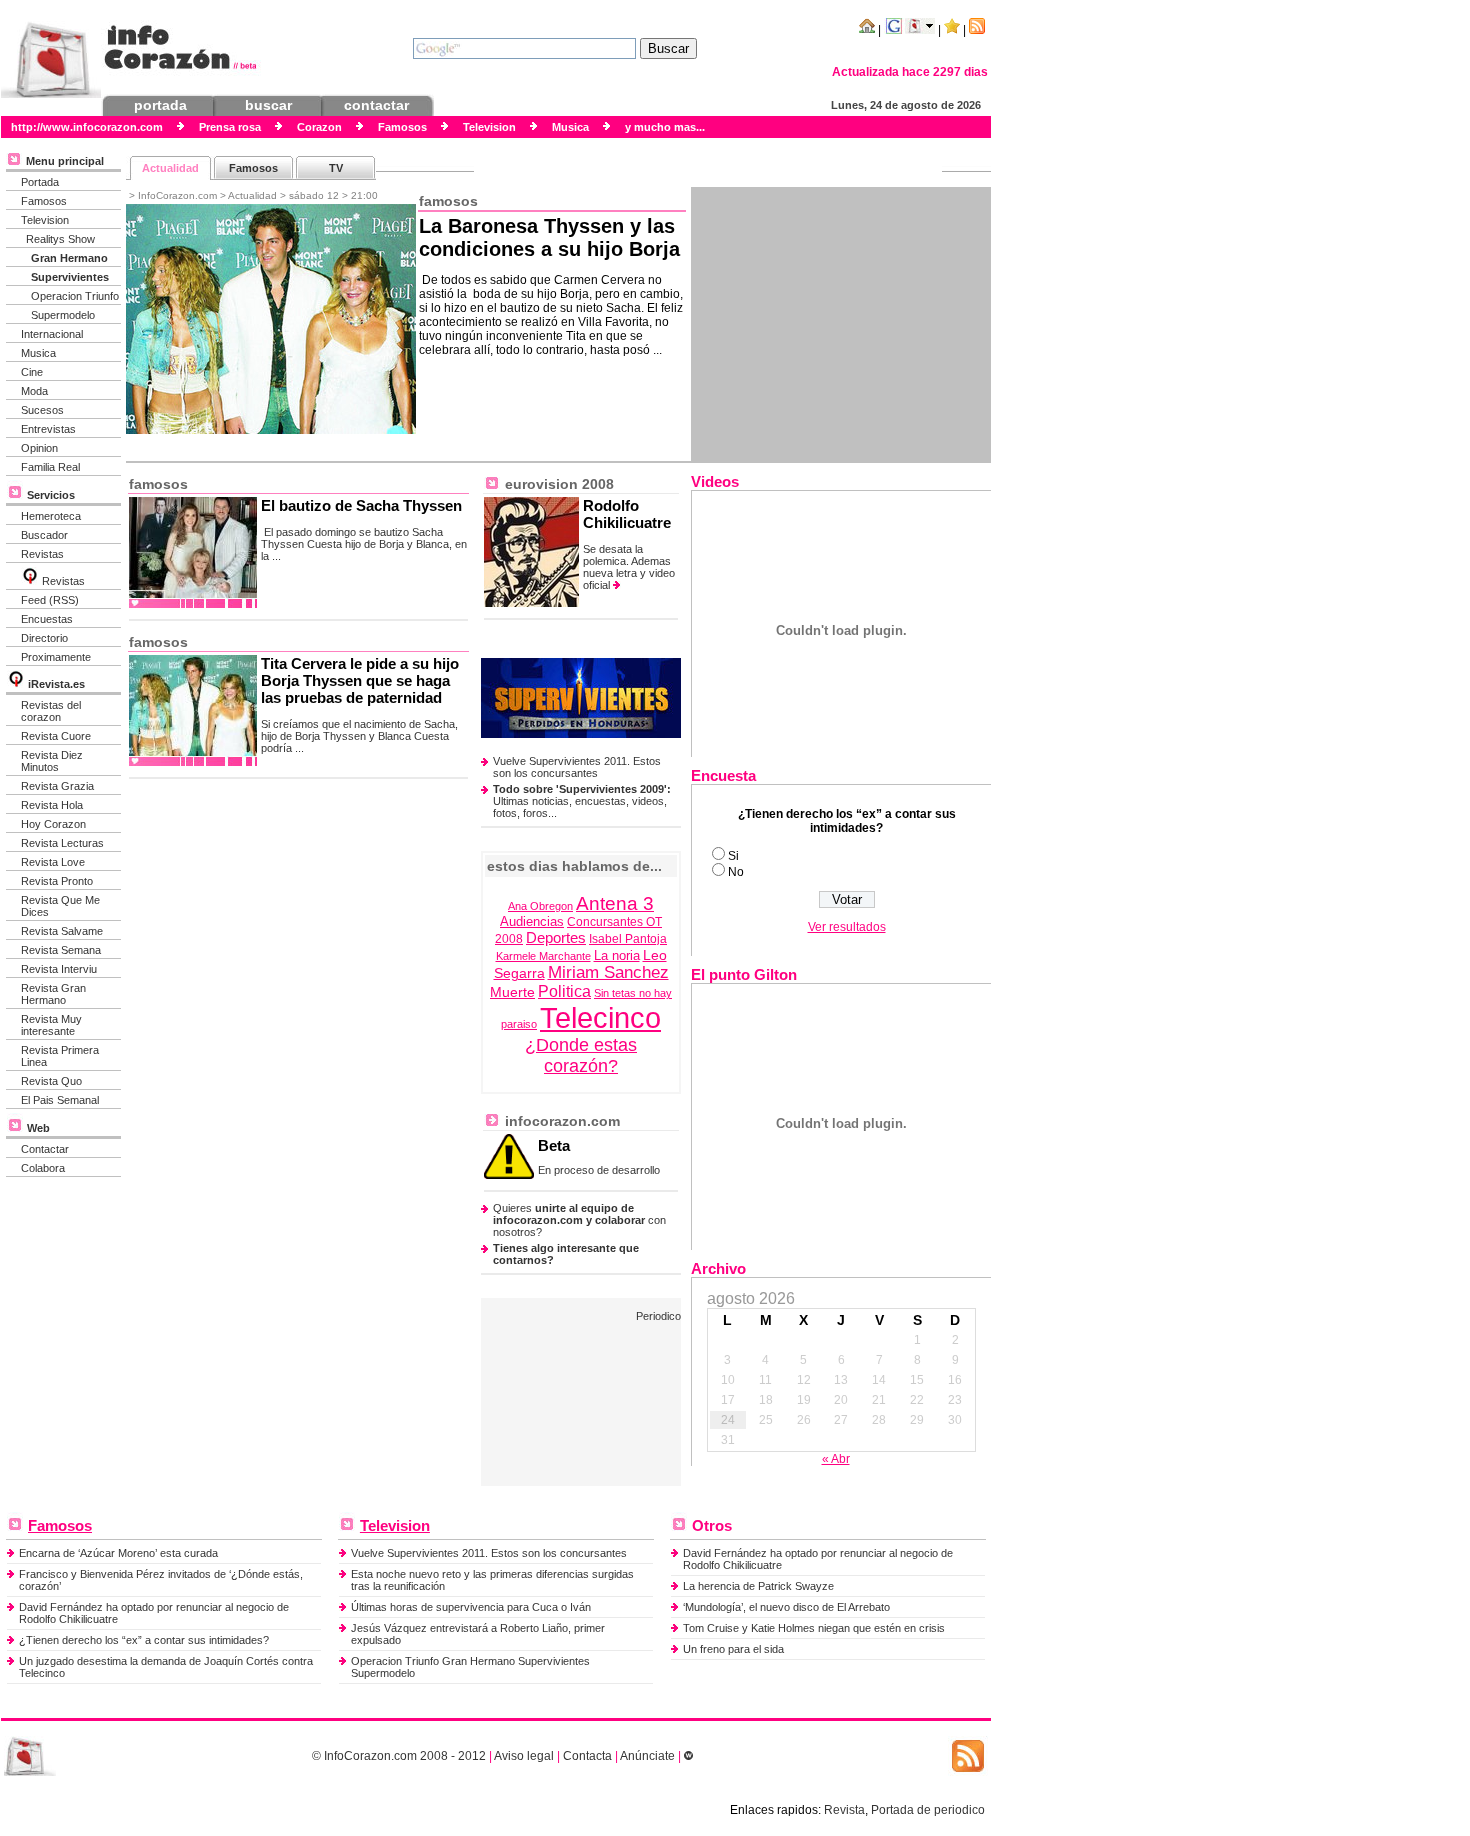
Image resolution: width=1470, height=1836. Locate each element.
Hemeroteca (51, 516)
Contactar (45, 1149)
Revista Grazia (57, 786)
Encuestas (47, 619)
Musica (38, 353)
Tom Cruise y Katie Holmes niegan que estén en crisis (814, 1628)
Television (45, 220)
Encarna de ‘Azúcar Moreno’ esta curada (118, 1553)
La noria (617, 956)
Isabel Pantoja (628, 939)
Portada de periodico (928, 1810)
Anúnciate (647, 1756)
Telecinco (600, 1017)
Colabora (43, 1168)
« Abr (836, 1459)
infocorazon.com (560, 1121)
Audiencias (532, 922)
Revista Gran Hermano (53, 994)
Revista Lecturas (62, 843)
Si (733, 856)
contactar (376, 105)
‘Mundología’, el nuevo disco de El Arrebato (786, 1607)
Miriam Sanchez (608, 972)
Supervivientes (70, 277)
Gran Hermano (69, 258)
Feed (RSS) (50, 600)
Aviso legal (524, 1756)
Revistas (42, 554)
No (736, 872)
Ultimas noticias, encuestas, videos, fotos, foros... (582, 801)
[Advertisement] (841, 324)
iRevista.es (56, 684)
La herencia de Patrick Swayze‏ (758, 1586)
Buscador (44, 535)
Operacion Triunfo (75, 296)
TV (336, 168)
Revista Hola (52, 805)
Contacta (587, 1756)
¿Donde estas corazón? (581, 1055)
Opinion (39, 448)
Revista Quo (51, 1081)
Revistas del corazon (51, 711)
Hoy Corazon (53, 824)
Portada (40, 182)
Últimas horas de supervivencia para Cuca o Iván (471, 1607)
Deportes (556, 937)
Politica (564, 991)
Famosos (44, 201)
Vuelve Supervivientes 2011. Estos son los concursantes (577, 767)
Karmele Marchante (543, 956)
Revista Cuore (56, 736)
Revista (844, 1810)
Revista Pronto (57, 881)
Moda (34, 391)
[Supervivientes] (581, 734)
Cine (32, 372)
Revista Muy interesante (51, 1025)
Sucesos (42, 410)
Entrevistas (48, 429)
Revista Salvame (62, 931)
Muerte (512, 992)
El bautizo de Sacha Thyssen (361, 505)
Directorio (44, 638)
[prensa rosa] (30, 1772)
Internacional (52, 334)
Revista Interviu (59, 969)
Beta (554, 1145)
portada (160, 105)
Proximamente (56, 657)
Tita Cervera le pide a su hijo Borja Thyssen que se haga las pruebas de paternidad (360, 680)
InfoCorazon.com (370, 1756)
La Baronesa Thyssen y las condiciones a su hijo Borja (549, 237)
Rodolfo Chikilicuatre (627, 514)
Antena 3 (615, 903)
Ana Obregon (540, 906)
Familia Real (50, 467)
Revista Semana (61, 950)
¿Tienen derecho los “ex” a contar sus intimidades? (144, 1640)
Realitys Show (60, 239)
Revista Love (53, 862)
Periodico (658, 1316)
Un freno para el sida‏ (733, 1649)
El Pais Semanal (60, 1100)
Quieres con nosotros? (579, 1220)
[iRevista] (30, 581)
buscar (268, 105)
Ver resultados (847, 927)
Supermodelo (63, 315)
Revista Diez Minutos (52, 761)
